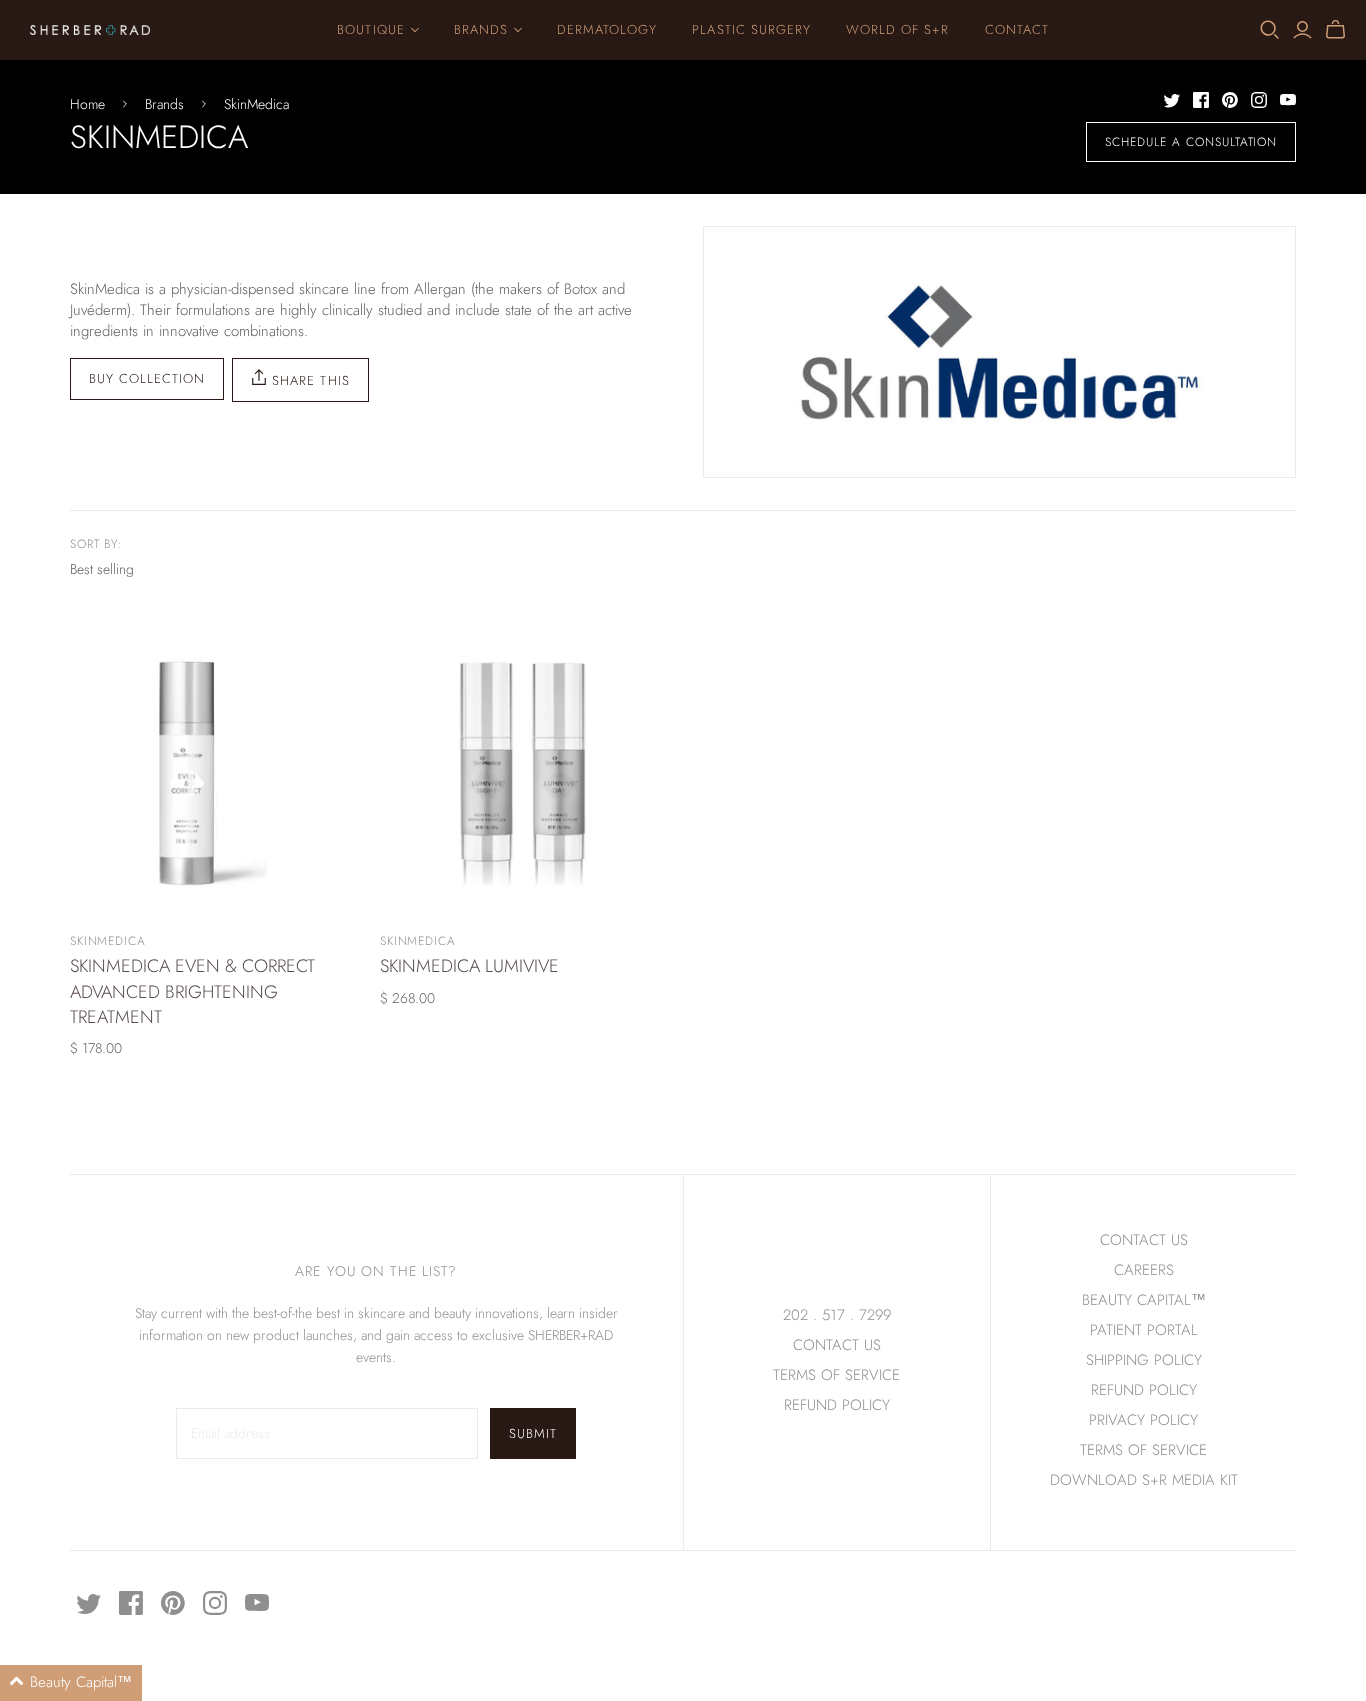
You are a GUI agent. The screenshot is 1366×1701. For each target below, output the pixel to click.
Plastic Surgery (751, 29)
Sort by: (97, 544)
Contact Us (837, 1345)
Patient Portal (1144, 1330)
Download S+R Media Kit (1144, 1480)
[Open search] (1270, 30)
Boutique (370, 29)
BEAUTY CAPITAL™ (1144, 1300)
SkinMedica (256, 104)
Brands (481, 29)
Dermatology (607, 29)
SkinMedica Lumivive (469, 966)
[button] (71, 1683)
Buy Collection (147, 378)
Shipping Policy (1144, 1360)
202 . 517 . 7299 (837, 1315)
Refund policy (837, 1405)
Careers (1144, 1270)
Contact (1017, 29)
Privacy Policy (1143, 1420)
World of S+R (897, 29)
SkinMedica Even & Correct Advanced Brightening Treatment (192, 991)
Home (87, 104)
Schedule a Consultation (1191, 142)
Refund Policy (1144, 1390)
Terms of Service (836, 1375)
